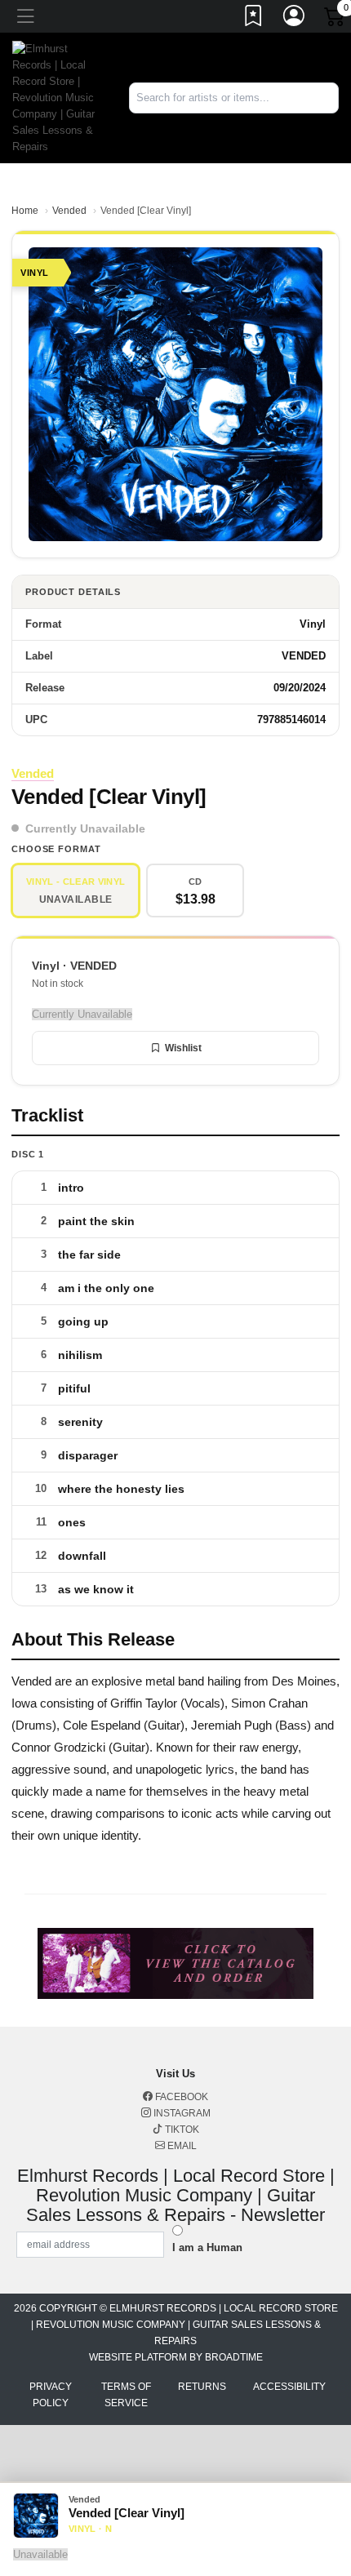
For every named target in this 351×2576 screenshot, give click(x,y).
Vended (69, 211)
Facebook (180, 2097)
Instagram (181, 2113)
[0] (335, 20)
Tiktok (181, 2130)
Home (25, 211)
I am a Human (207, 2247)
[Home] (58, 97)
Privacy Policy (51, 2395)
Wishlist (183, 1048)
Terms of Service (126, 2395)
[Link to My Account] (295, 19)
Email (181, 2146)
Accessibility (289, 2387)
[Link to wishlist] (254, 19)
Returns (202, 2387)
